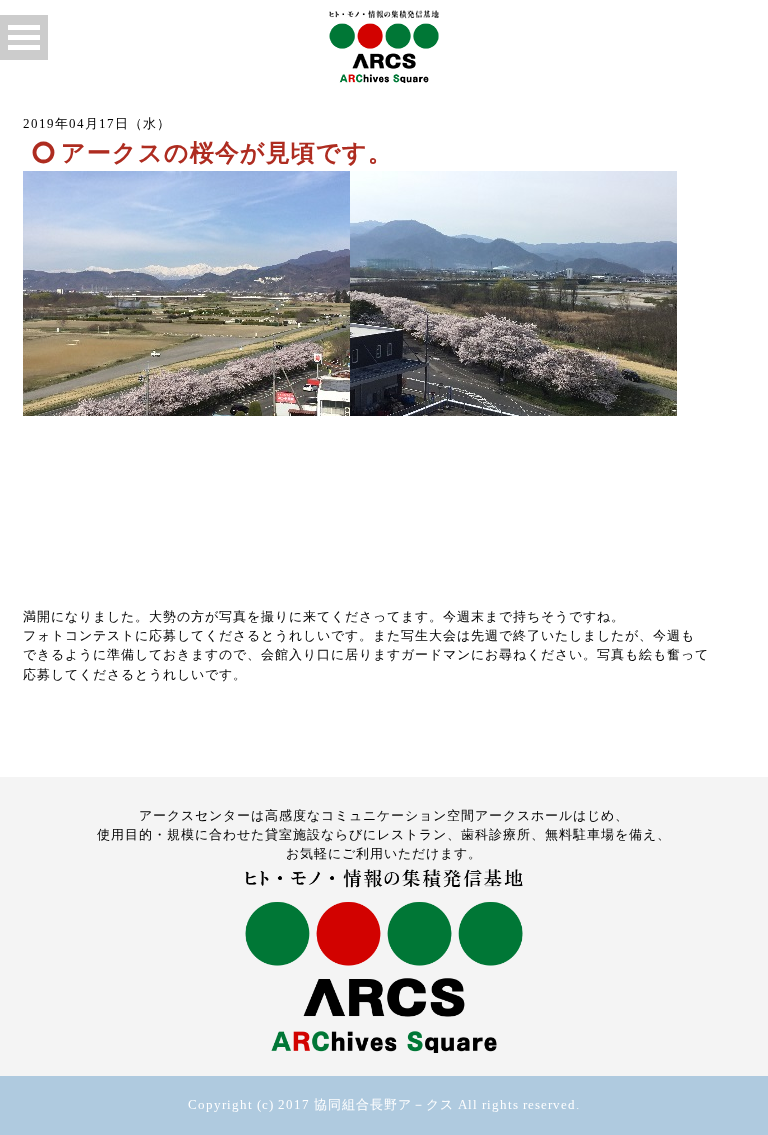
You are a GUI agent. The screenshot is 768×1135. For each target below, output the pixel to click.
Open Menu (24, 37)
